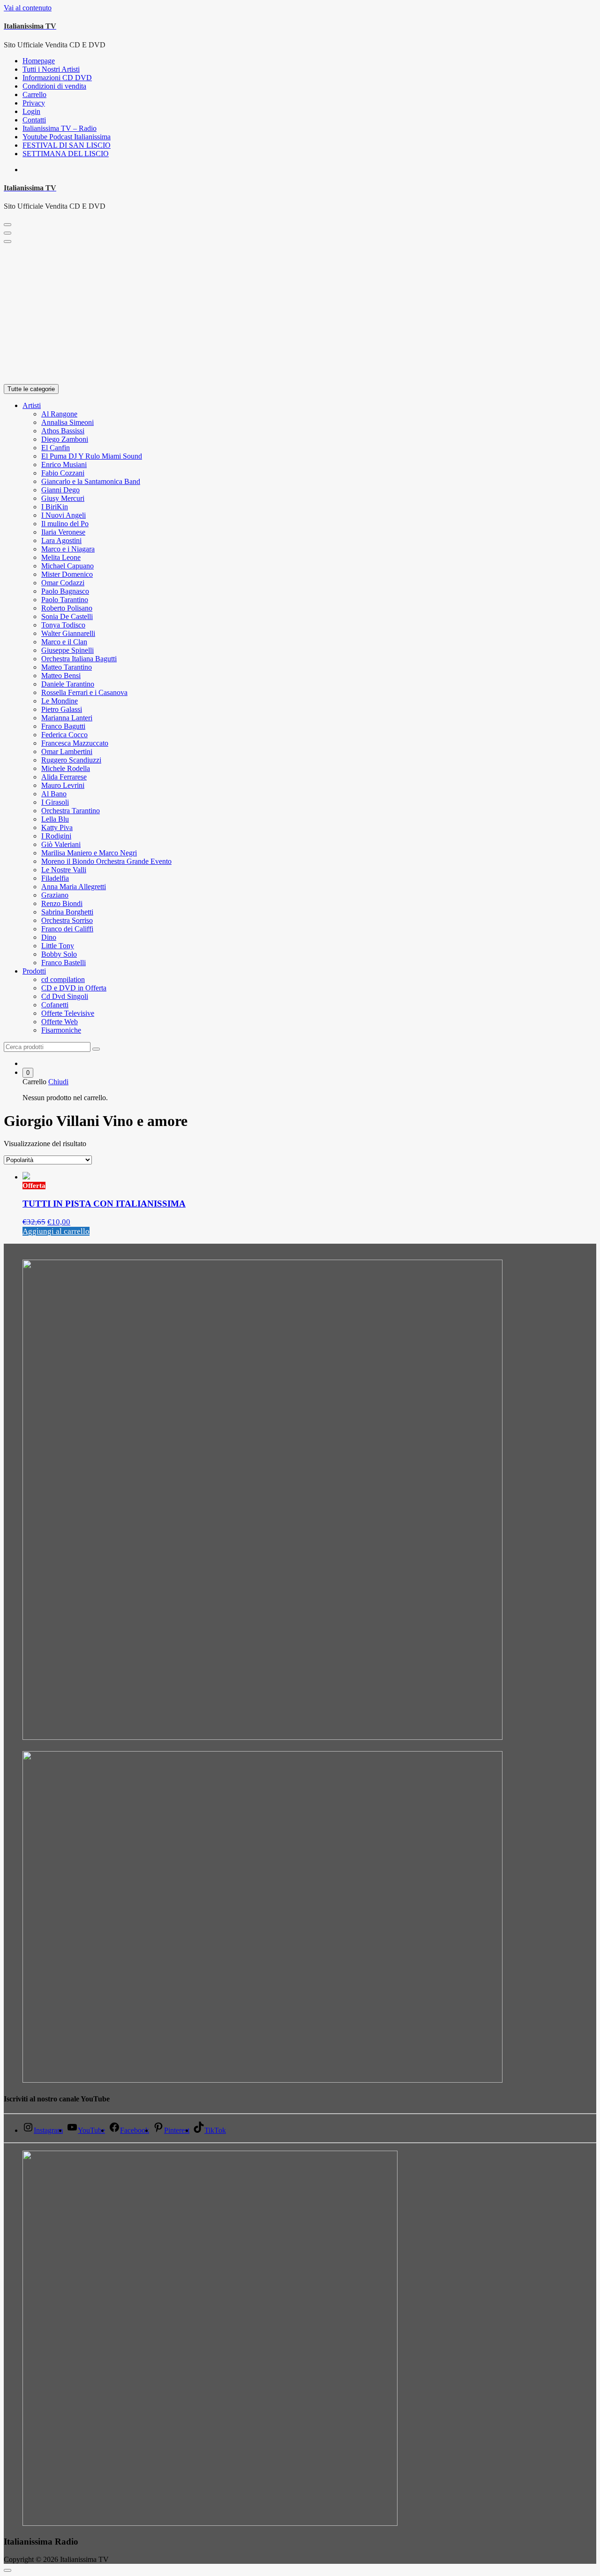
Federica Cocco (64, 735)
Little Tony (58, 946)
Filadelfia (55, 878)
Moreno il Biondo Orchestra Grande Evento (106, 861)
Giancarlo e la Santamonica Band (91, 481)
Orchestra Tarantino (71, 811)
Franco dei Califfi (67, 929)
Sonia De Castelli (67, 616)
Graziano (55, 895)
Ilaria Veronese (63, 532)
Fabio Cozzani (63, 473)
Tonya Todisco (63, 625)
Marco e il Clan (64, 642)
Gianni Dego (60, 490)
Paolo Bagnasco (65, 591)
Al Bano (54, 794)
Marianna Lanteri (67, 718)
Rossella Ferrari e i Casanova (84, 692)
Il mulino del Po (65, 524)
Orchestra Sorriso (67, 920)
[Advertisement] (300, 314)
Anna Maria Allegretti (74, 887)
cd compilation (63, 979)
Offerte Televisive (68, 1013)
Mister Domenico (67, 574)
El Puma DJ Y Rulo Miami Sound (92, 456)
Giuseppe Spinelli (67, 650)
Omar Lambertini (67, 752)
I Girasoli (55, 802)
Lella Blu (55, 819)
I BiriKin (55, 507)
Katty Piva (57, 827)
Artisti (32, 405)
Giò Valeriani (61, 844)
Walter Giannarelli (68, 633)
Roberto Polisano (67, 608)
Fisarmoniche (61, 1030)
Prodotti (34, 971)
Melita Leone (61, 557)
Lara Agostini (61, 540)
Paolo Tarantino (65, 600)
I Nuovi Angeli (64, 515)
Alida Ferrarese (64, 777)
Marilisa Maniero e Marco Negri (89, 853)
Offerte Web (60, 1022)
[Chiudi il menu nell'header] (7, 233)
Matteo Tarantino (67, 667)
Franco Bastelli (64, 963)
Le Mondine (60, 701)
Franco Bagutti (63, 726)
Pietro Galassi (62, 709)
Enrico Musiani (64, 465)
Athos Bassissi (63, 431)
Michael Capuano (67, 566)
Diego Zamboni (65, 439)
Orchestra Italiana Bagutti (79, 659)
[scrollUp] (7, 2570)
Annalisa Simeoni (67, 422)
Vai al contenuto (28, 8)
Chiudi (58, 1082)
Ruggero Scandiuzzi (71, 760)
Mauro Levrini (63, 785)
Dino (49, 937)
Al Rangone (59, 414)
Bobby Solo (59, 954)
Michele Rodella (66, 768)
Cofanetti (55, 1005)
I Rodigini (56, 836)
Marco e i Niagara (68, 549)
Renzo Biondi (62, 903)
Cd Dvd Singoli (65, 996)
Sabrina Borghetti (67, 912)
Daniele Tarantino (68, 684)
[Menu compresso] (7, 225)
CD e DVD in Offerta (74, 988)
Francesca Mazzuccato (75, 743)
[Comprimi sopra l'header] (7, 242)
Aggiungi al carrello (56, 1231)
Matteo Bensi (61, 676)
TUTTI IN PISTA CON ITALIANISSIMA (104, 1204)
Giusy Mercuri (63, 498)
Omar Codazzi (63, 583)
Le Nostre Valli (64, 870)
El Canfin (56, 448)
